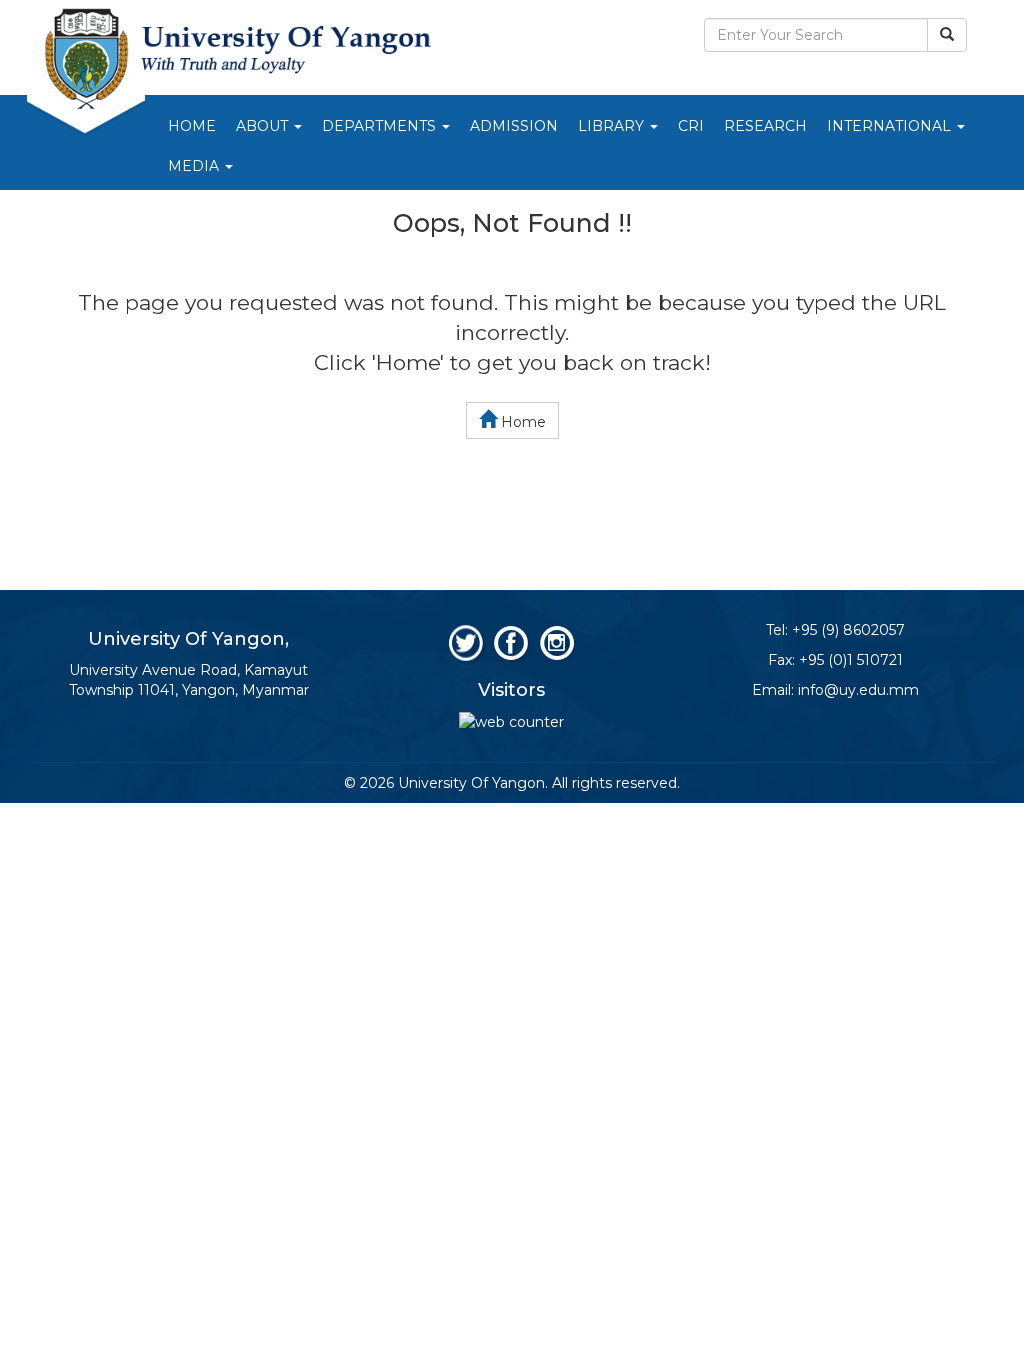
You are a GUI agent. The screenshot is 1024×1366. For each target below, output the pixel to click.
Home (192, 126)
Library (613, 126)
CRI (691, 126)
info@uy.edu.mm (858, 690)
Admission (514, 126)
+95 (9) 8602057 (848, 630)
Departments (381, 126)
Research (765, 126)
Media (195, 166)
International (891, 126)
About (264, 126)
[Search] (947, 35)
